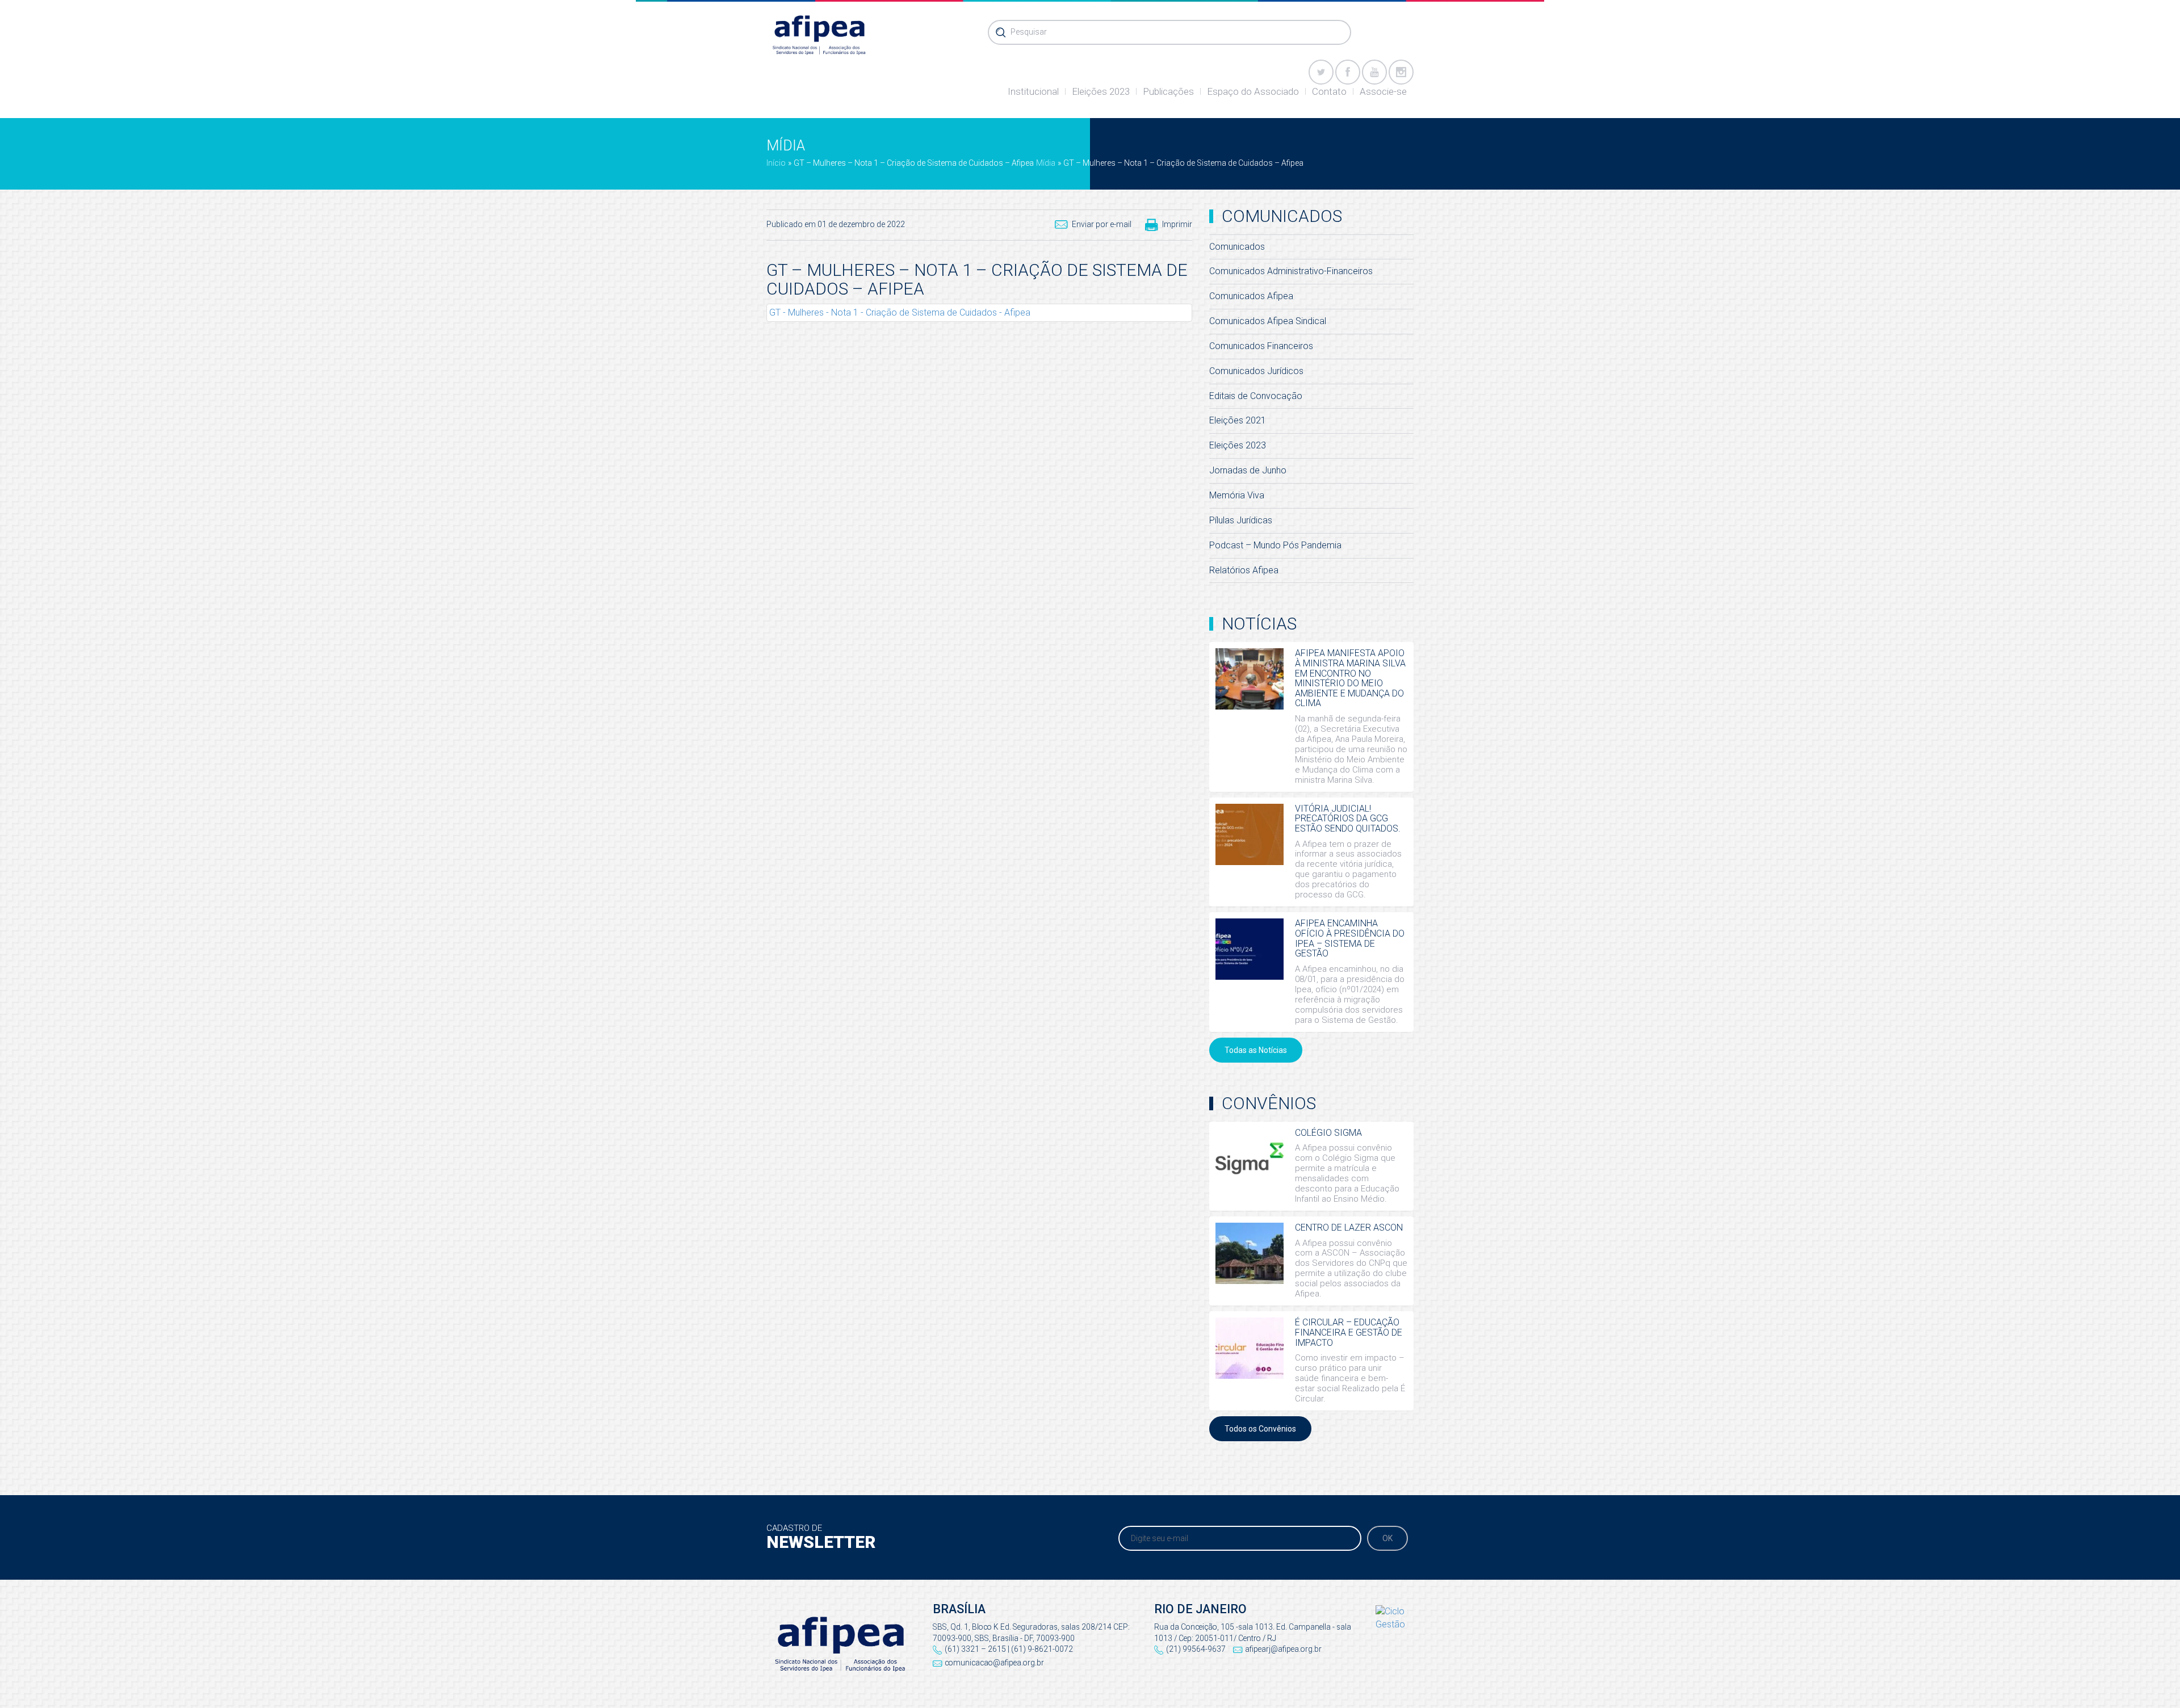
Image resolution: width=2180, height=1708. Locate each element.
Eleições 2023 (1101, 91)
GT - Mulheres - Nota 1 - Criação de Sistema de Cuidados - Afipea (900, 312)
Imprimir (1177, 224)
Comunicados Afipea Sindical (1268, 321)
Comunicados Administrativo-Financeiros (1291, 271)
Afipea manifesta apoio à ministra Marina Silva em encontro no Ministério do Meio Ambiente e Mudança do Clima (1350, 678)
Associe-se (1383, 91)
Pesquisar (1029, 32)
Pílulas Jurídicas (1241, 520)
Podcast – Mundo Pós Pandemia (1275, 545)
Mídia (1046, 163)
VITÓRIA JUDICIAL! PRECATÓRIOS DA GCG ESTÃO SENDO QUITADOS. (1348, 819)
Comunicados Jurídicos (1256, 371)
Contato (1329, 91)
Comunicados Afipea (1251, 296)
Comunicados (1237, 247)
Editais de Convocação (1256, 396)
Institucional (1033, 91)
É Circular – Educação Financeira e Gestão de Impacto (1349, 1332)
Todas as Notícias (1256, 1050)
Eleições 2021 (1238, 420)
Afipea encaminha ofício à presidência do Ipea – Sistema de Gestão (1350, 938)
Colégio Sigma (1328, 1133)
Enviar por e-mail (1102, 224)
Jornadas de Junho (1248, 470)
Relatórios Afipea (1244, 570)
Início (776, 163)
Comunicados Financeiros (1261, 346)
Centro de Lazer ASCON (1349, 1228)
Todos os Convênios (1260, 1429)
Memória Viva (1237, 495)
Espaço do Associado (1253, 91)
